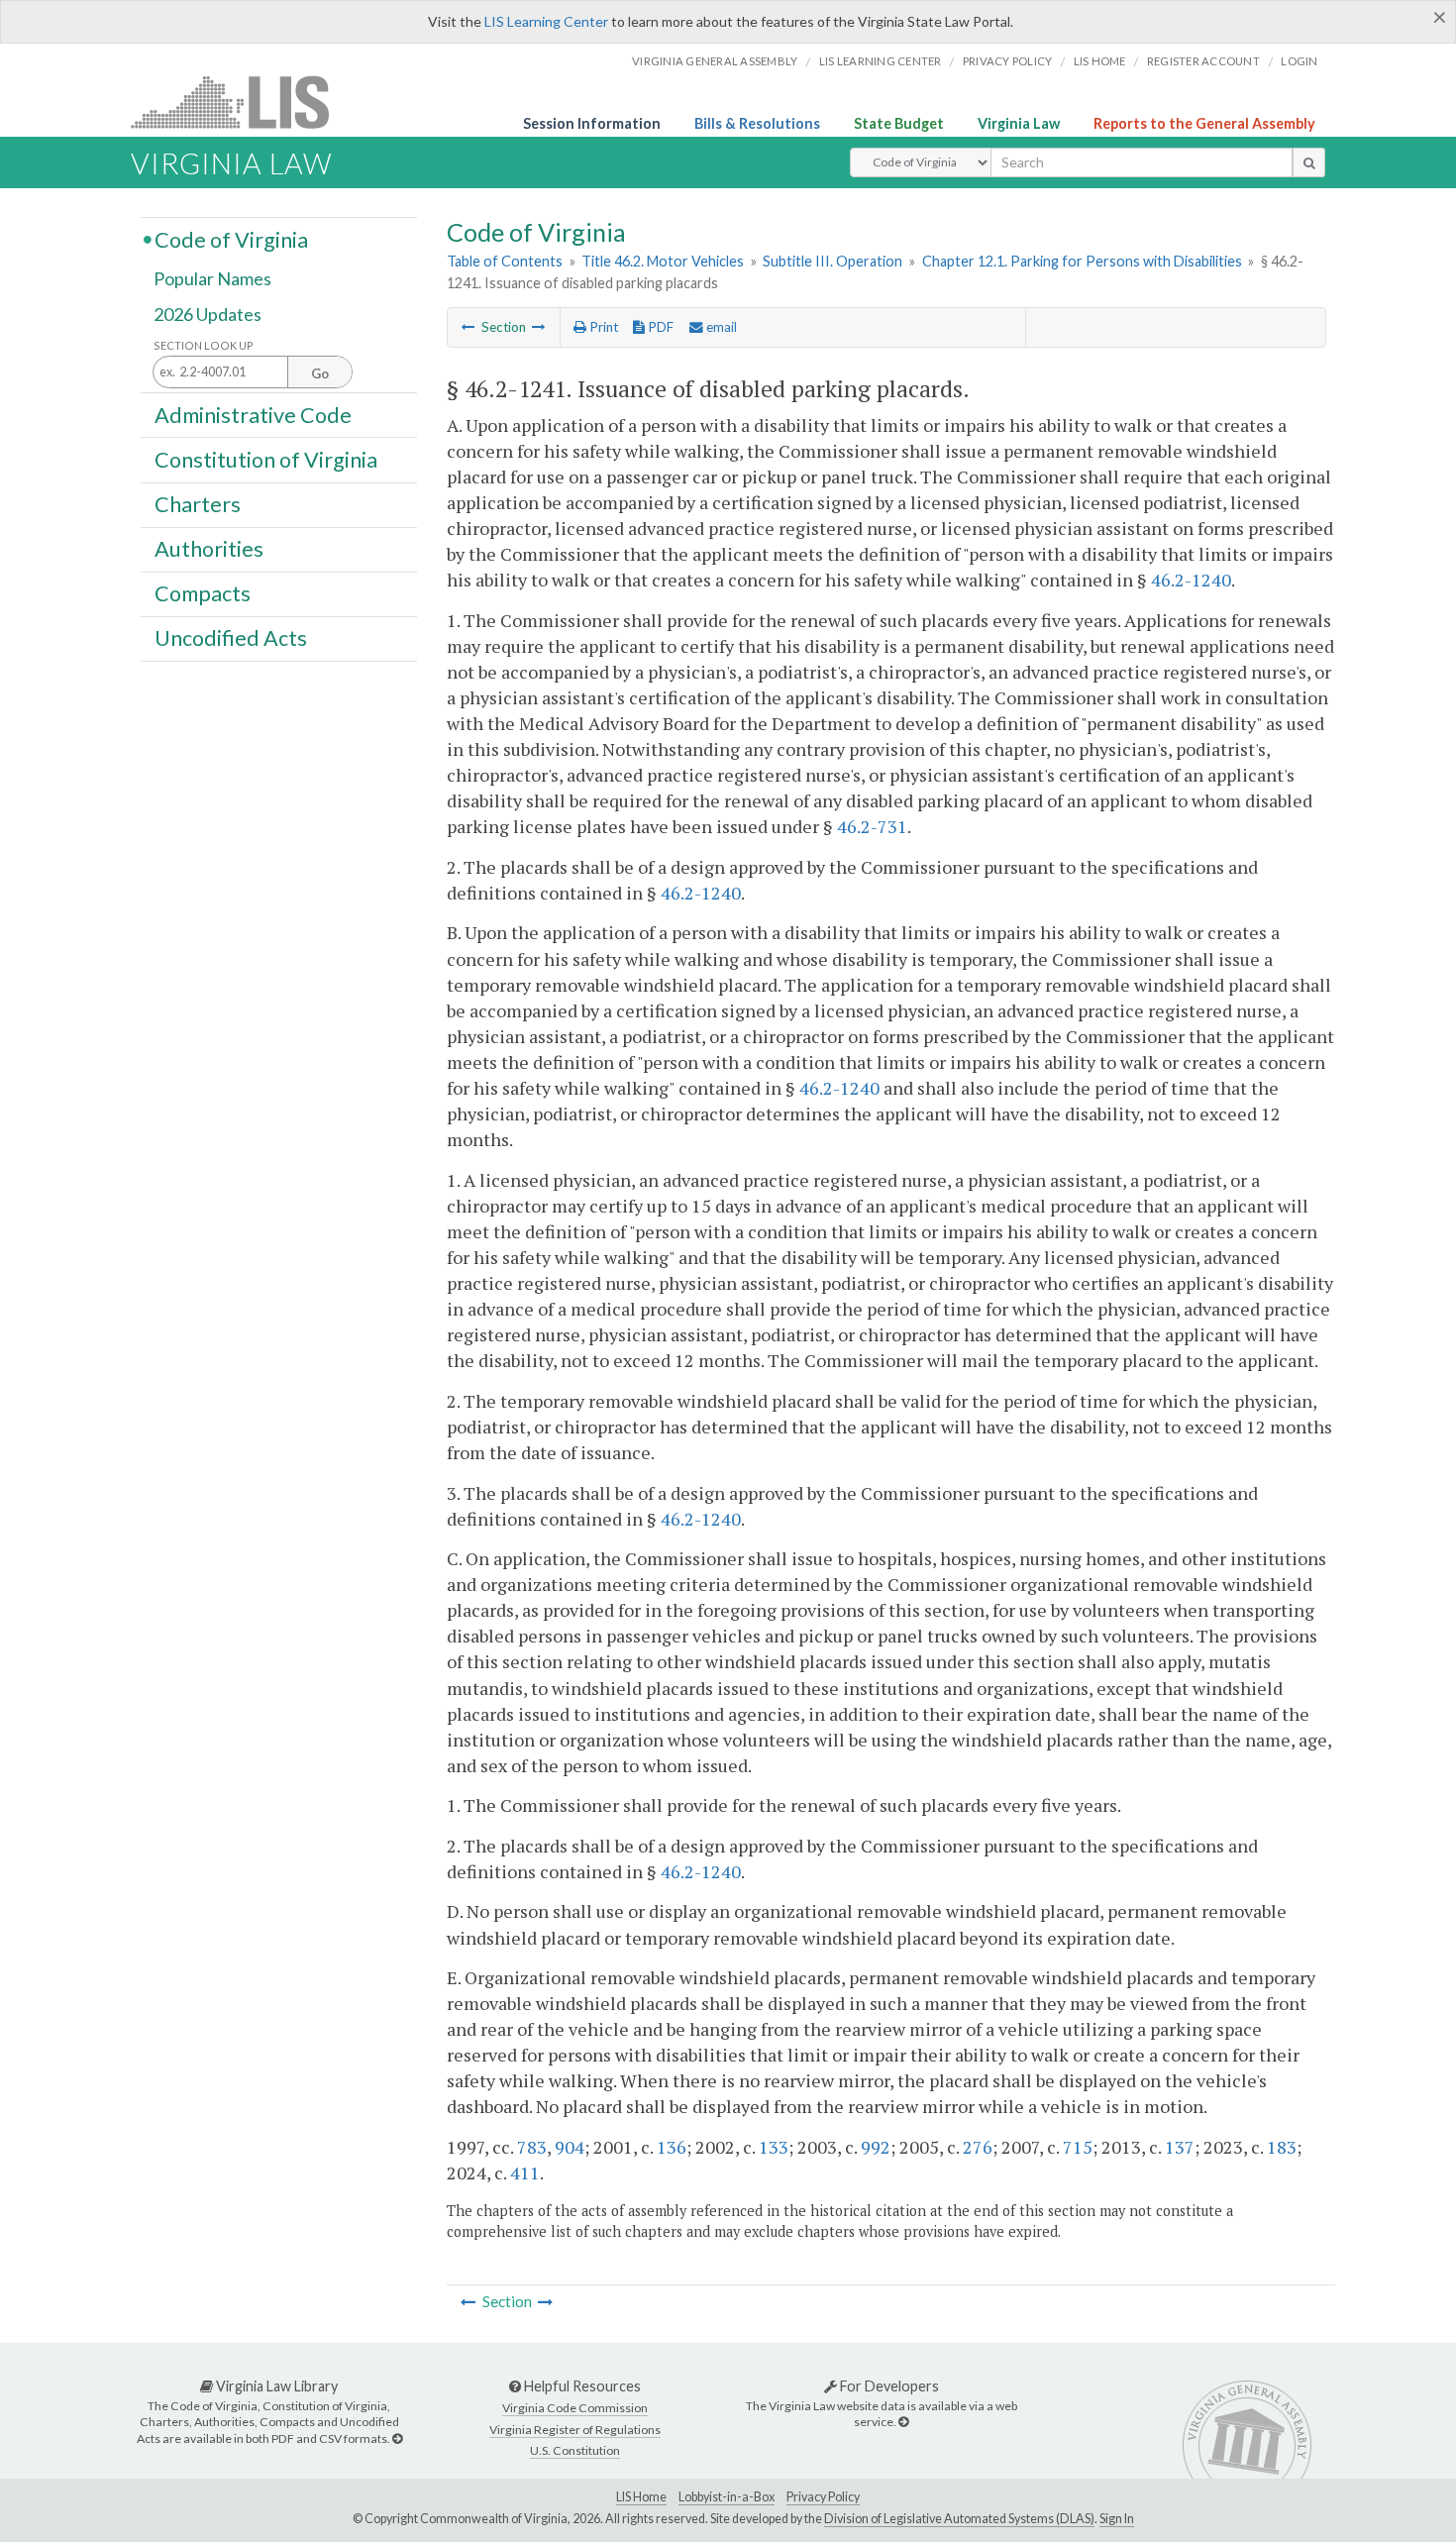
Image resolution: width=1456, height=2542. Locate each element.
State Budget (899, 123)
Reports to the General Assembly (1204, 123)
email (720, 327)
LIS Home (641, 2497)
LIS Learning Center (546, 21)
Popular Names (212, 279)
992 (876, 2147)
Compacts (203, 593)
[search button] (1309, 162)
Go (320, 373)
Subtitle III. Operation (832, 261)
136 (672, 2147)
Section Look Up (204, 345)
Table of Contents (505, 261)
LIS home (1100, 61)
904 (570, 2147)
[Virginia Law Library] (397, 2438)
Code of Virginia (231, 239)
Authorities (209, 549)
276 (978, 2147)
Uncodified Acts (231, 638)
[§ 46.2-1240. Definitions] (468, 327)
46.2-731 (872, 826)
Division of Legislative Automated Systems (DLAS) (959, 2519)
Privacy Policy (1008, 61)
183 (1282, 2147)
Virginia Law (1019, 123)
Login (1299, 61)
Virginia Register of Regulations (575, 2430)
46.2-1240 (1191, 580)
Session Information (592, 123)
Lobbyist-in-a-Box (727, 2497)
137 (1180, 2147)
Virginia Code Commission (575, 2408)
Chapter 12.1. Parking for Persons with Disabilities (1082, 261)
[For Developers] (903, 2422)
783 (532, 2147)
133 (774, 2147)
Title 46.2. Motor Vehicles (663, 261)
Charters (198, 504)
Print (602, 327)
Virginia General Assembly (715, 61)
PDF (659, 327)
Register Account (1203, 61)
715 (1078, 2147)
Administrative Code (253, 414)
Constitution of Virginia (266, 459)
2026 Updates (208, 314)
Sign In (1117, 2519)
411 (525, 2172)
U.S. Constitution (575, 2450)
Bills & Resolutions (757, 123)
